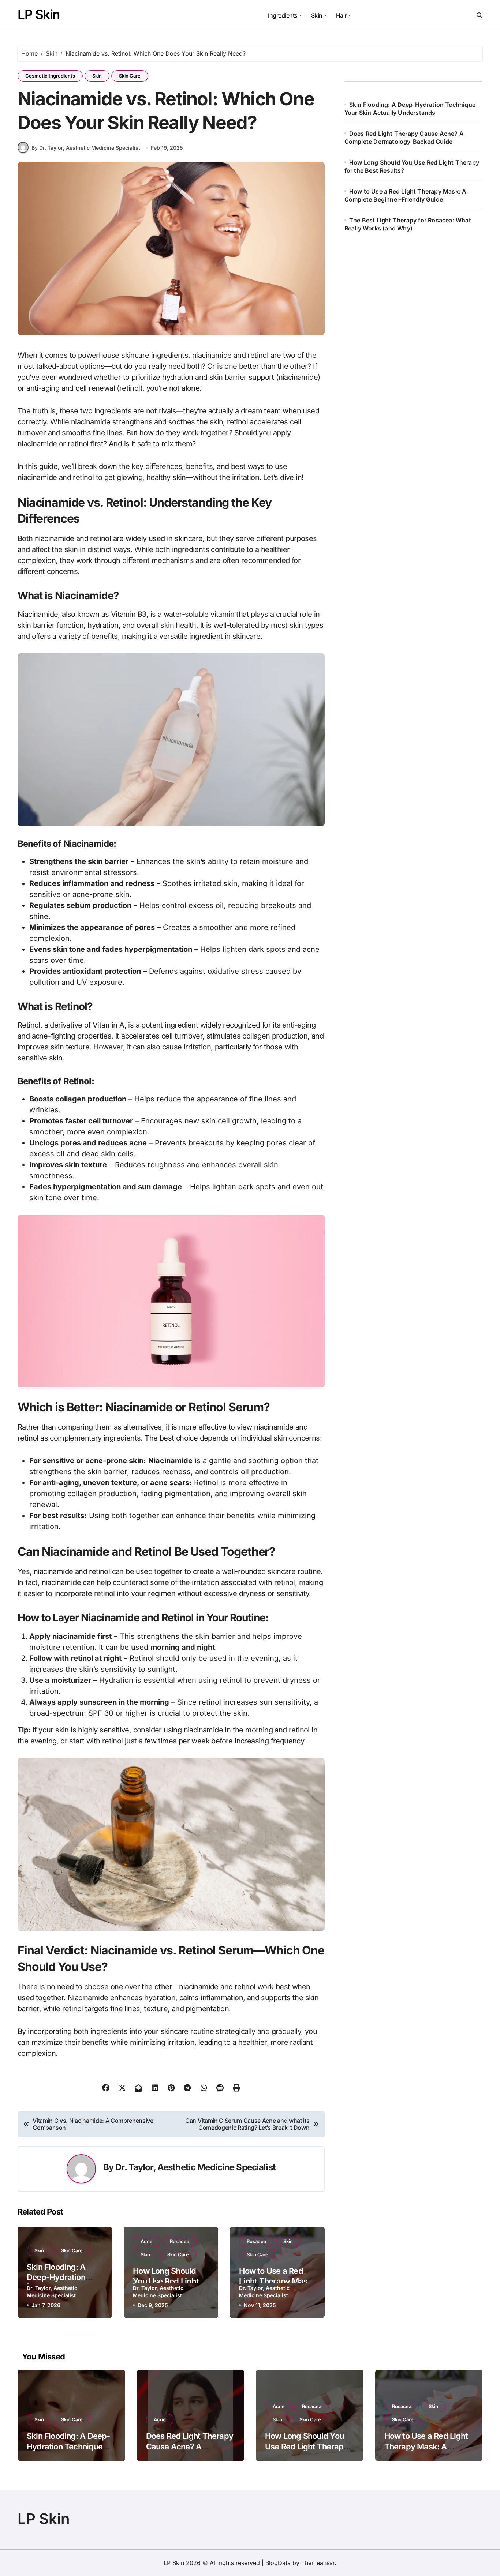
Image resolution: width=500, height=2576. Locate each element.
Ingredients (283, 15)
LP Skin (39, 14)
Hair (341, 15)
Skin (317, 15)
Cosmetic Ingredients (50, 76)
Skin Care (130, 76)
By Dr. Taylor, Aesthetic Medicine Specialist (86, 148)
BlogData (278, 2563)
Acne (147, 2241)
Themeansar (318, 2563)
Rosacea (180, 2241)
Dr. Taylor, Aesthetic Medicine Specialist (195, 2167)
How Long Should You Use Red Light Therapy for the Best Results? (306, 2446)
